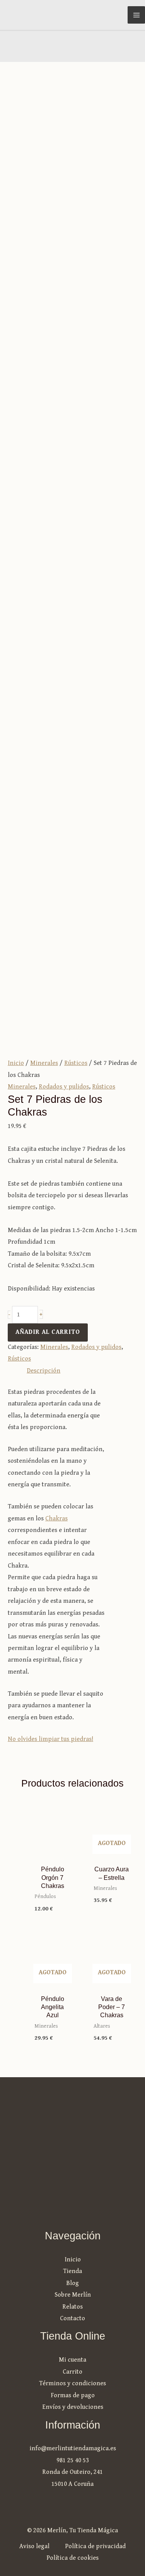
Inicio (16, 1063)
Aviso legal (34, 2546)
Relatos (72, 2307)
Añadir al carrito (48, 1332)
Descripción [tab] (43, 1371)
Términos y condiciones (72, 2383)
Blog (72, 2283)
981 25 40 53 (73, 2460)
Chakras (56, 1519)
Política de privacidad (95, 2546)
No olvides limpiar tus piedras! (50, 1739)
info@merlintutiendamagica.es (73, 2448)
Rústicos (76, 1063)
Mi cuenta (72, 2360)
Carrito (72, 2372)
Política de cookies (72, 2558)
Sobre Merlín (73, 2295)
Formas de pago (73, 2395)
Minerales (44, 1063)
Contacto (72, 2318)
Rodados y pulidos (64, 1087)
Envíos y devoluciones (73, 2407)
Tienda (72, 2271)
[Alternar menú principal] (136, 15)
